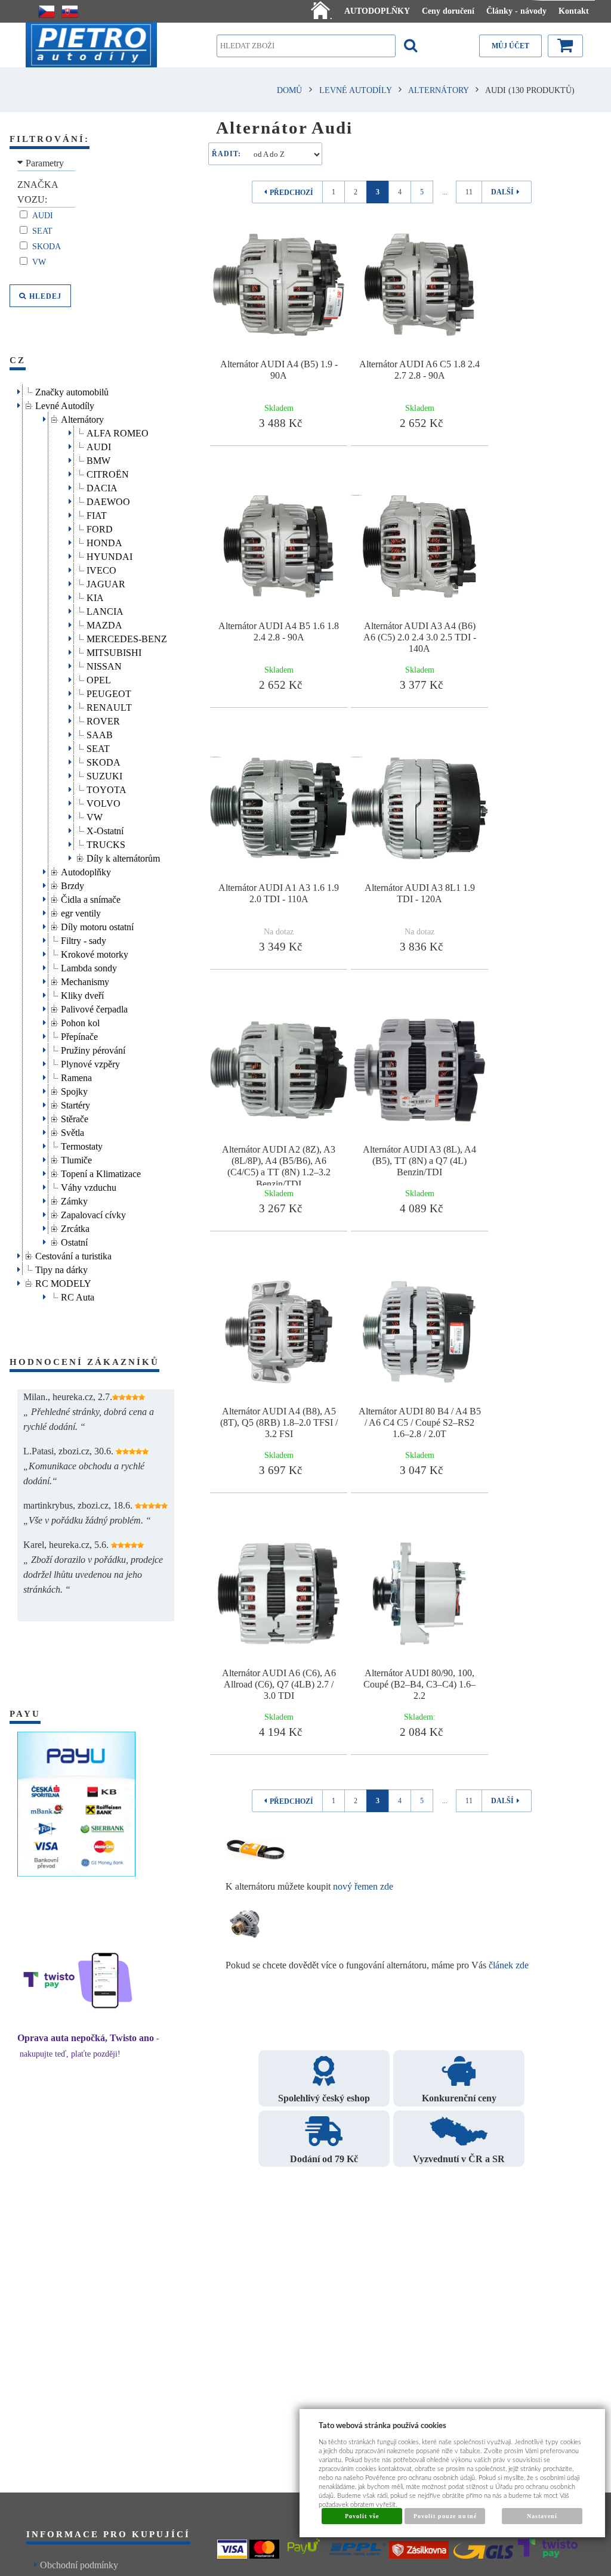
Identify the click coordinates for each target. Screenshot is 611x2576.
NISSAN (104, 665)
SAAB (100, 733)
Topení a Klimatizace (101, 1172)
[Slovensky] (70, 11)
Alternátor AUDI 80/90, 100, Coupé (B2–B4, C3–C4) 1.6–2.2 (419, 1684)
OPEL (99, 678)
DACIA (102, 486)
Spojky (74, 1090)
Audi (44, 216)
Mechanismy (85, 980)
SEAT (98, 747)
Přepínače (79, 1035)
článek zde (509, 1965)
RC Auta (78, 1295)
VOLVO (104, 802)
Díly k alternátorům (123, 857)
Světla (72, 1131)
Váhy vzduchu (89, 1186)
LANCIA (105, 610)
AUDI (99, 445)
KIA (95, 596)
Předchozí (291, 193)
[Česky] (47, 11)
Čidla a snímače (91, 898)
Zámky (74, 1199)
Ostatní (74, 1241)
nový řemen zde (363, 1886)
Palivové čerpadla (94, 1007)
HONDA (104, 541)
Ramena (76, 1076)
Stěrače (75, 1117)
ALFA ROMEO (118, 431)
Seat (44, 231)
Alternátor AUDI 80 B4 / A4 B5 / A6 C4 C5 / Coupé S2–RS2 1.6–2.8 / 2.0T (420, 1422)
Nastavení (542, 2516)
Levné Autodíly (65, 404)
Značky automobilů (72, 390)
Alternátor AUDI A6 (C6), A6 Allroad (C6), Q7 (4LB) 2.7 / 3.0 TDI (279, 1684)
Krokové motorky (95, 953)
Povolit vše (362, 2516)
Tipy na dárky (61, 1268)
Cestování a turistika (73, 1254)
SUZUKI (104, 774)
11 (469, 192)
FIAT (97, 514)
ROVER (103, 719)
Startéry (75, 1103)
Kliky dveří (82, 994)
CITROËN (108, 473)
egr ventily (81, 911)
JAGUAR (106, 582)
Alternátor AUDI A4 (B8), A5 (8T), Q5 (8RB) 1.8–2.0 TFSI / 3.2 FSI (279, 1422)
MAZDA (104, 623)
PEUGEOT (109, 692)
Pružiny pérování (93, 1049)
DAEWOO (108, 500)
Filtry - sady (84, 939)
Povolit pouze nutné (445, 2516)
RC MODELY (63, 1282)
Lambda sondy (89, 966)
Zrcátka (75, 1227)
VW (40, 262)
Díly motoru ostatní (97, 925)
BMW (98, 459)
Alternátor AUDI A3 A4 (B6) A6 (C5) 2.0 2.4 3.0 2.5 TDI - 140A (420, 637)
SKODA (104, 761)
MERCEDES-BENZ (127, 637)
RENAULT (109, 706)
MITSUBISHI (114, 651)
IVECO (101, 569)
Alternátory (82, 418)
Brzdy (72, 884)
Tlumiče (76, 1158)
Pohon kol (80, 1021)
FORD (100, 527)
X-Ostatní (105, 829)
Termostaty (82, 1145)
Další (502, 192)
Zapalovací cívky (93, 1213)
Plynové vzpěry (90, 1062)
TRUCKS (106, 843)
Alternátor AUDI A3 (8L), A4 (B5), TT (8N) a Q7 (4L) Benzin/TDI (419, 1161)
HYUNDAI (109, 555)
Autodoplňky (86, 870)
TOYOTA (107, 788)
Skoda (48, 247)
